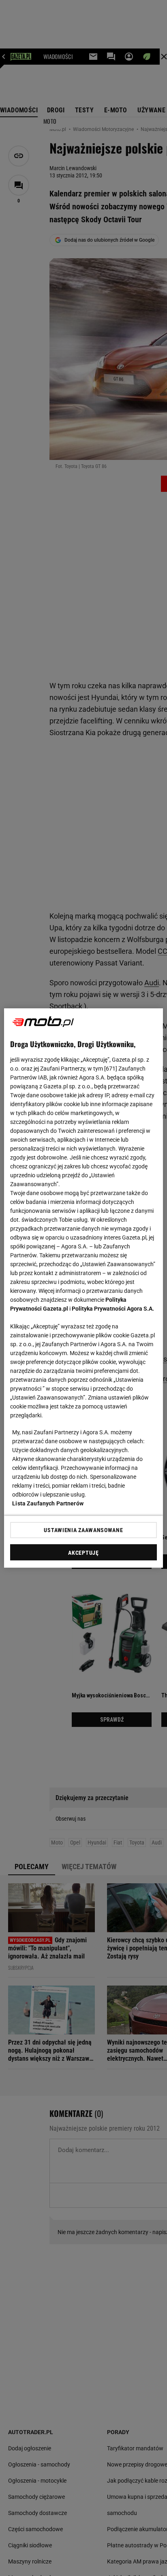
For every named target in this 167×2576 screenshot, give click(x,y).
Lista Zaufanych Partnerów (48, 1503)
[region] (83, 1288)
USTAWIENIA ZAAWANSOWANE (83, 1530)
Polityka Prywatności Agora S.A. (113, 1309)
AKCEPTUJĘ (83, 1553)
